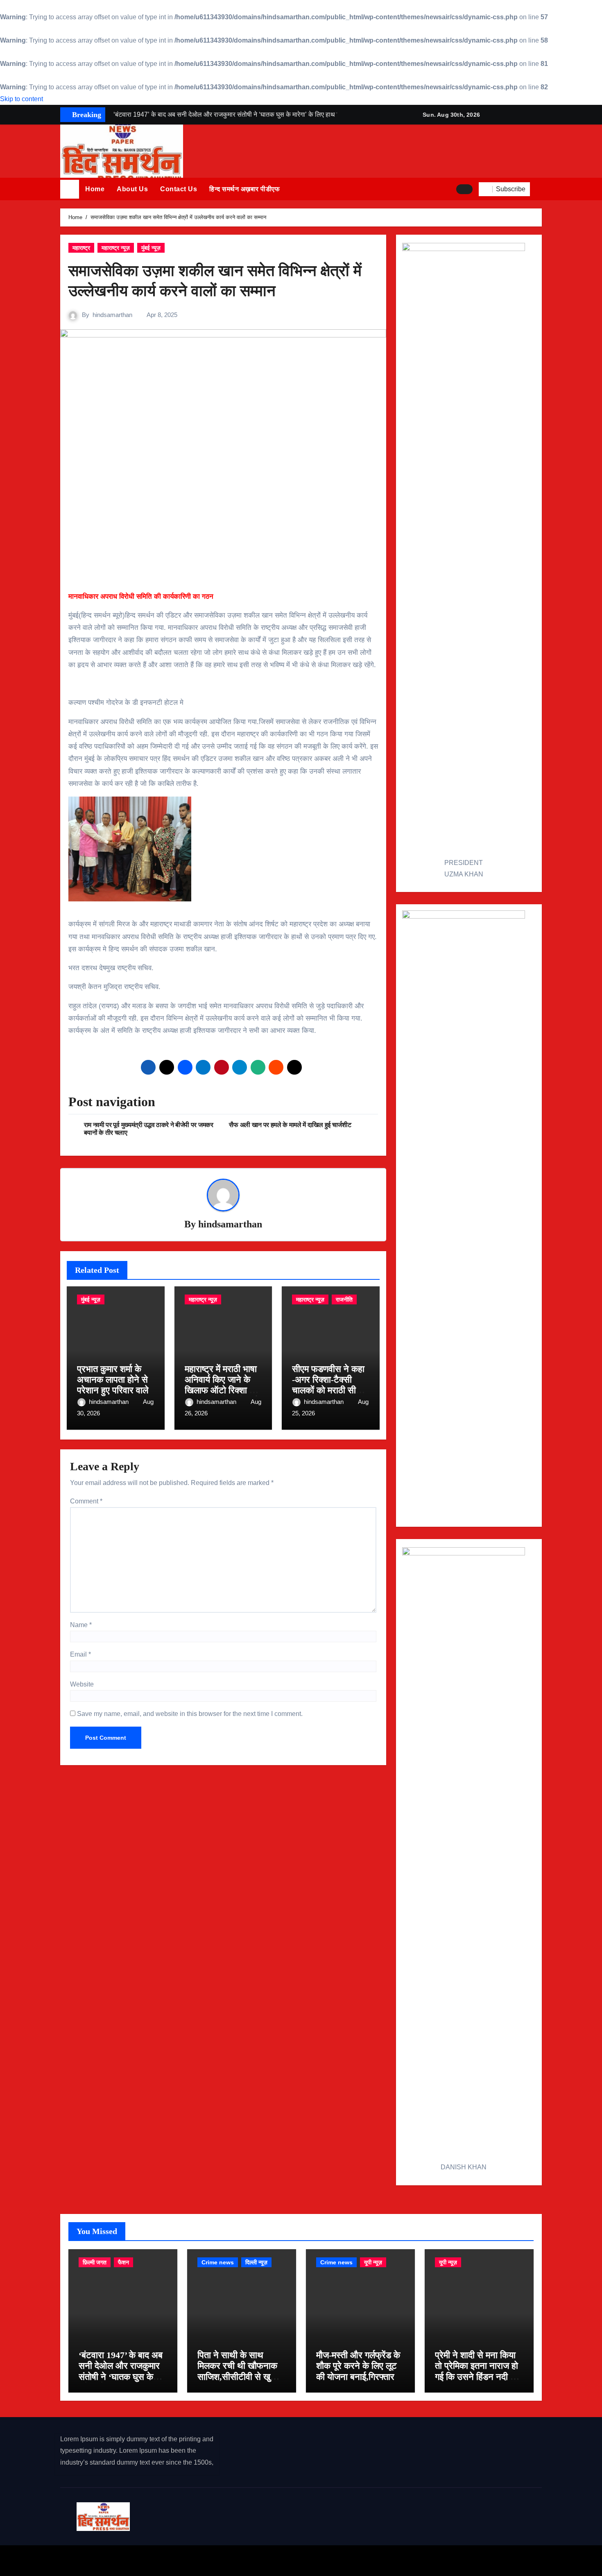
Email (80, 1654)
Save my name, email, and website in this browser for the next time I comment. (190, 1714)
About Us (132, 189)
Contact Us (179, 189)
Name (81, 1625)
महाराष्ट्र (81, 248)
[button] (539, 189)
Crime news (218, 2262)
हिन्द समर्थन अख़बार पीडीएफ (244, 189)
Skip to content (21, 99)
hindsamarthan (112, 315)
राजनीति (344, 1299)
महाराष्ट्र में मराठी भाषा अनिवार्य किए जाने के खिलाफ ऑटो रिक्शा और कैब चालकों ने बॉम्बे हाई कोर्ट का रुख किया (223, 1391)
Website (82, 1684)
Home (95, 189)
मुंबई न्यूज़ (151, 248)
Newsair (166, 2560)
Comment (86, 1501)
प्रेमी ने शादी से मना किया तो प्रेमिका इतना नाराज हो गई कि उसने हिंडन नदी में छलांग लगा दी (476, 2371)
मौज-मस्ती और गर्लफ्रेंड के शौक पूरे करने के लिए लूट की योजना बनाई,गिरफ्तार (358, 2366)
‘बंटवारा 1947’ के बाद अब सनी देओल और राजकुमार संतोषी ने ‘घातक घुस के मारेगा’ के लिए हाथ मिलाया (121, 2371)
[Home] (70, 189)
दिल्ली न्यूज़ (256, 2262)
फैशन (123, 2262)
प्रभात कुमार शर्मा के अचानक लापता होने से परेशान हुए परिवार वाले (113, 1380)
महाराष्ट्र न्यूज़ (116, 248)
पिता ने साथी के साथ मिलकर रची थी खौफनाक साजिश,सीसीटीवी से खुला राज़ (238, 2371)
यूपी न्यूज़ (373, 2262)
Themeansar (206, 2560)
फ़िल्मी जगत (95, 2262)
